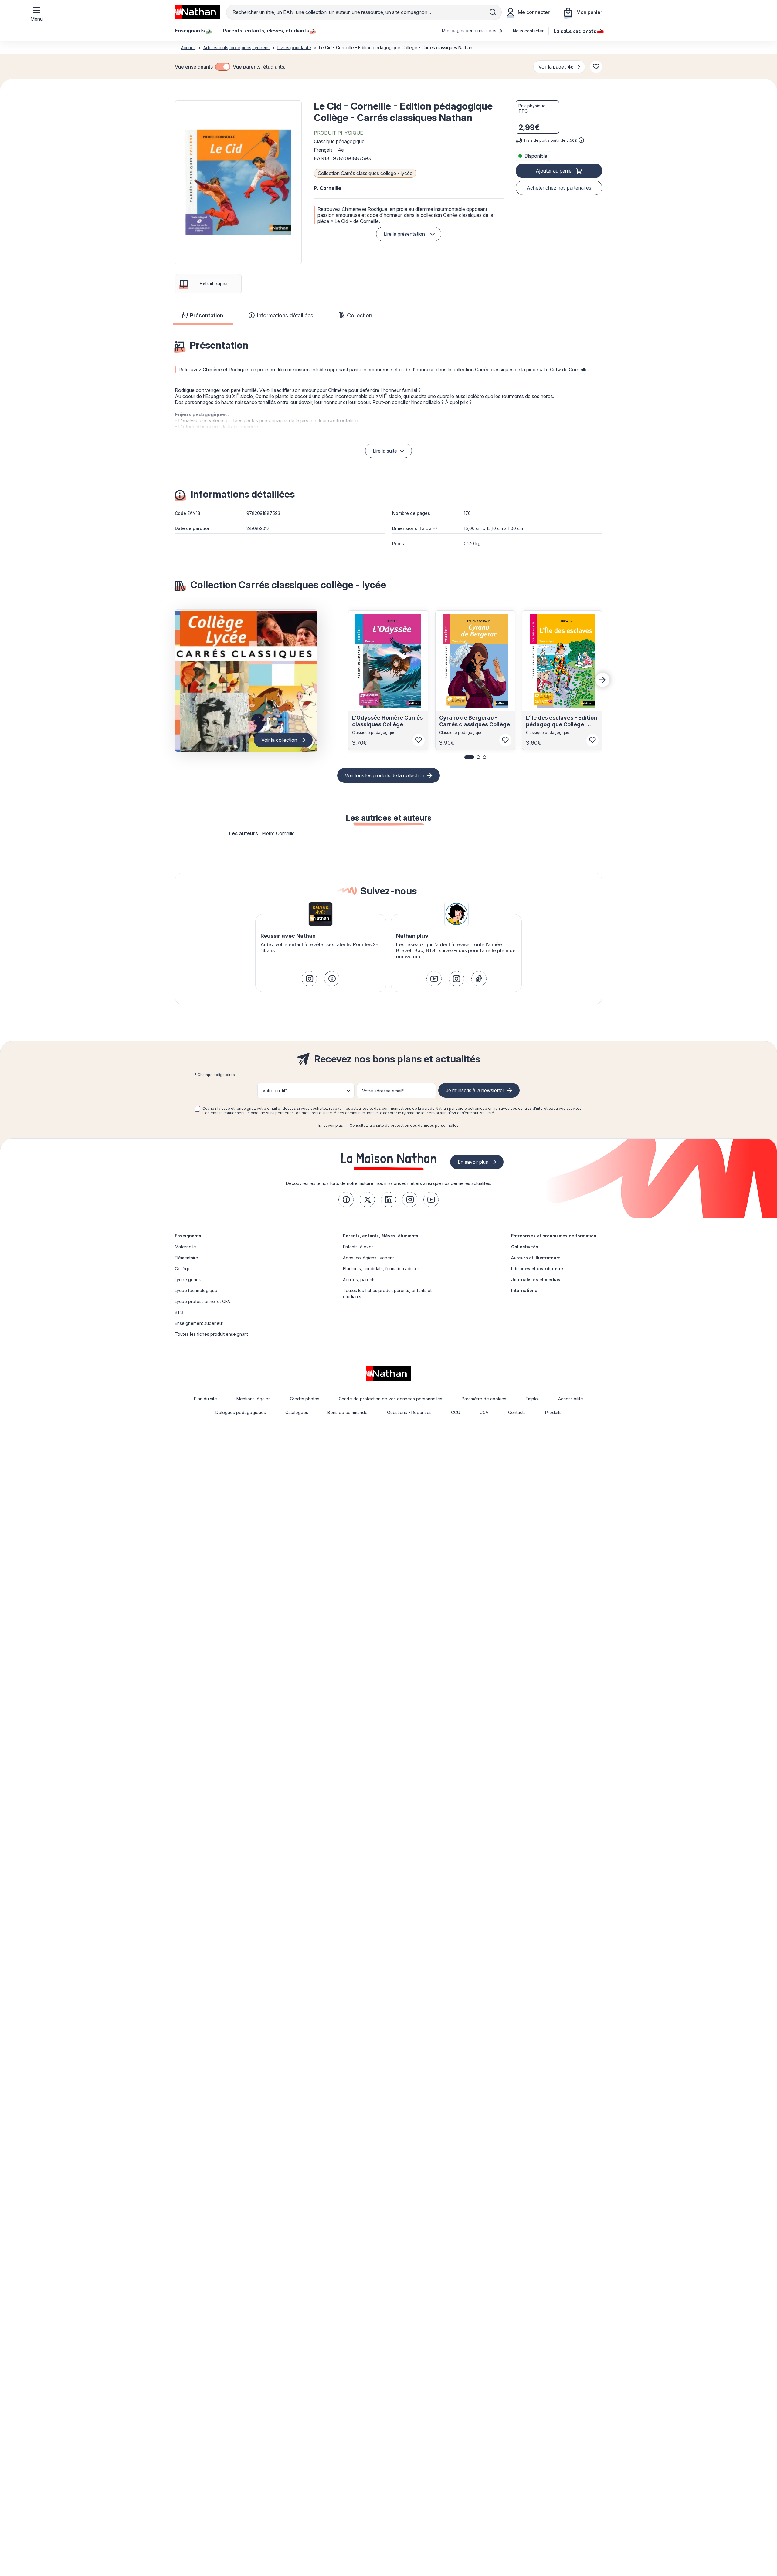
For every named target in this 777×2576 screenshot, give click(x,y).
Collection (360, 315)
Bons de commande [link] (348, 1412)
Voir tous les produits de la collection (385, 775)
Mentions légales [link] (253, 1399)
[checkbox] (223, 67)
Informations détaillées (285, 315)
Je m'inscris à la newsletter (475, 1090)
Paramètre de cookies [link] (484, 1399)
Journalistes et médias (536, 1280)
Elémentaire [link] (187, 1258)
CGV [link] (484, 1412)
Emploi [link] (532, 1399)
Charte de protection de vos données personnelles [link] (390, 1399)
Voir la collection (279, 740)
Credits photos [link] (305, 1399)
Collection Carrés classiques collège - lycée (365, 173)
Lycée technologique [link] (196, 1290)
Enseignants (188, 1236)
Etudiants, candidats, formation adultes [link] (381, 1269)
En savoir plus (331, 1125)
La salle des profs (575, 31)
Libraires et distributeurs (538, 1269)
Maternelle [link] (185, 1247)
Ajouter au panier (554, 171)
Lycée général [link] (189, 1280)
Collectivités (525, 1247)
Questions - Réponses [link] (409, 1412)
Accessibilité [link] (571, 1399)
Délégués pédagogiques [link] (241, 1412)
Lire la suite (385, 451)
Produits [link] (553, 1412)
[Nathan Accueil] (198, 12)
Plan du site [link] (205, 1399)
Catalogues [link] (297, 1412)
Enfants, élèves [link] (358, 1247)
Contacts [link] (517, 1412)
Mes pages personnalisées (470, 30)
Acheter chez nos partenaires (559, 188)
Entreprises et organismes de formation (554, 1236)
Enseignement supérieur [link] (199, 1323)
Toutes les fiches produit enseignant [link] (211, 1334)
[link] (309, 979)
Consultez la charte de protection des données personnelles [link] (404, 1125)
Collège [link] (183, 1269)
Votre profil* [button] (275, 1090)
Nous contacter (528, 31)
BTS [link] (179, 1312)
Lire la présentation (404, 234)
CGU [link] (456, 1412)
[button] (238, 182)
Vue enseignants (194, 67)
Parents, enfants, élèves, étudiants (381, 1236)
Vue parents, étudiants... (260, 67)
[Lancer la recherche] (493, 12)
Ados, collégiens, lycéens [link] (369, 1258)
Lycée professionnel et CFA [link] (202, 1301)
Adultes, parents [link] (359, 1280)
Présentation (207, 315)
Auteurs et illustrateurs (536, 1258)
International (525, 1290)
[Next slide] (602, 680)
